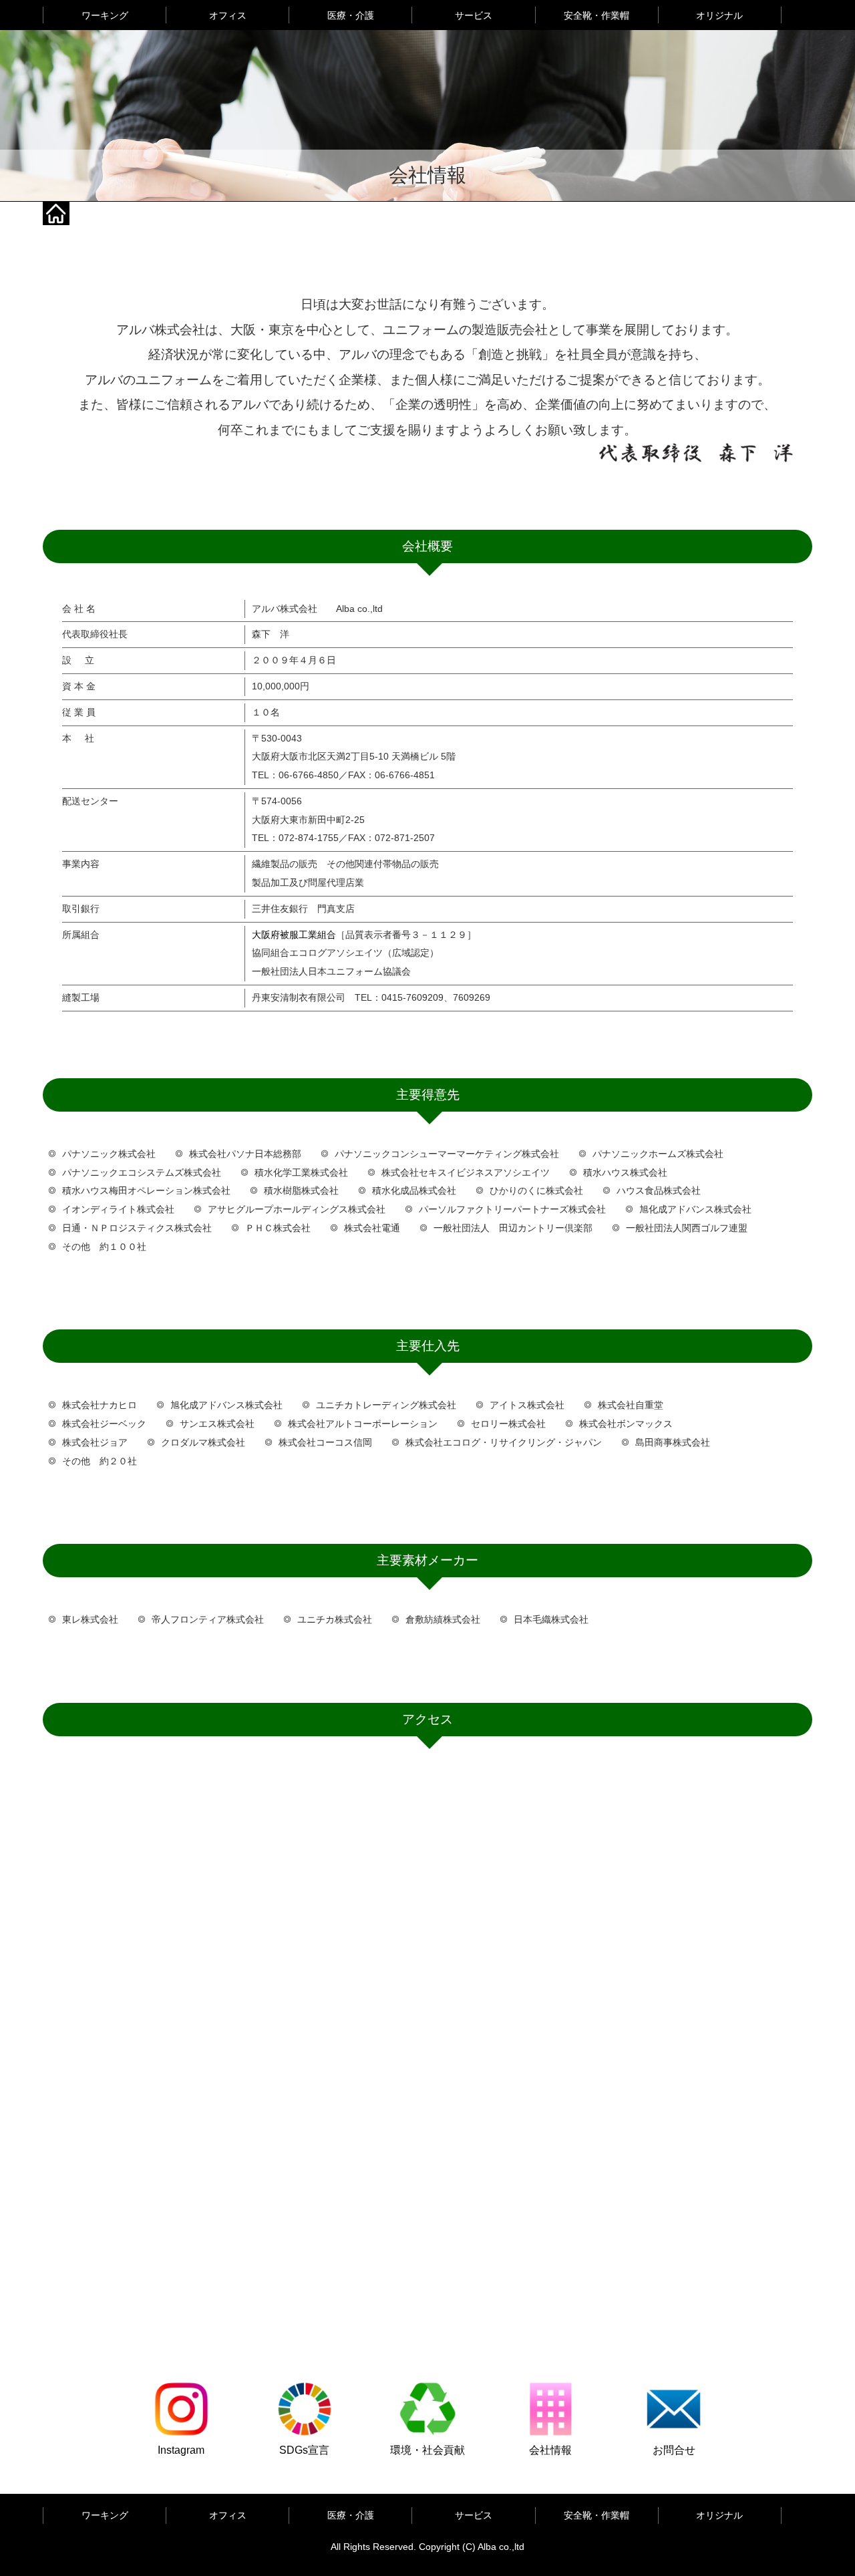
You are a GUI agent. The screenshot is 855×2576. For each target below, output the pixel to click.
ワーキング (105, 15)
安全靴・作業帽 (596, 15)
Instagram (181, 2450)
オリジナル (719, 15)
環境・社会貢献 (427, 2450)
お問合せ (674, 2450)
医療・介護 (351, 15)
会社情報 (550, 2450)
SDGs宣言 (304, 2450)
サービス (474, 15)
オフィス (228, 15)
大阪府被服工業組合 (294, 935)
